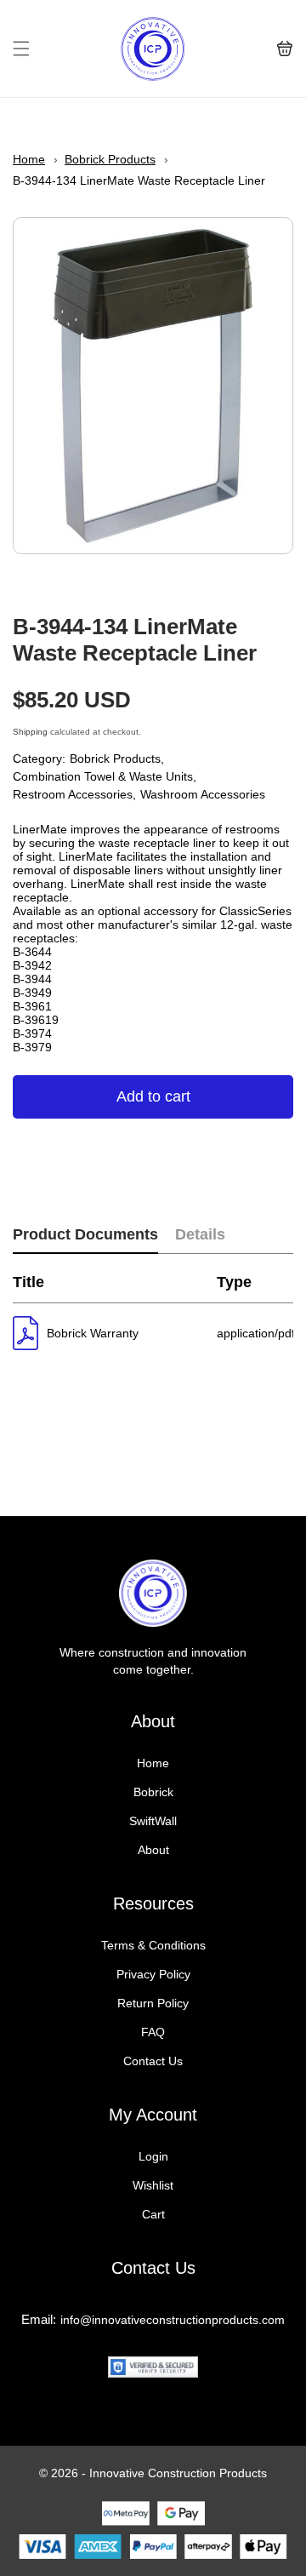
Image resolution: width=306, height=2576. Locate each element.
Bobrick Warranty (93, 1333)
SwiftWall (153, 1821)
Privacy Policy (153, 1974)
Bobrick (153, 1792)
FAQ (153, 2032)
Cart (153, 2214)
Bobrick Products (110, 159)
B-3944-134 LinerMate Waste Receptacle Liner (139, 180)
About (153, 1850)
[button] (21, 49)
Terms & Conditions (153, 1945)
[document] (153, 386)
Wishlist (153, 2185)
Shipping (30, 732)
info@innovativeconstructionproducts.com (173, 2320)
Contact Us (153, 2061)
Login (153, 2156)
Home (29, 159)
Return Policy (153, 2003)
